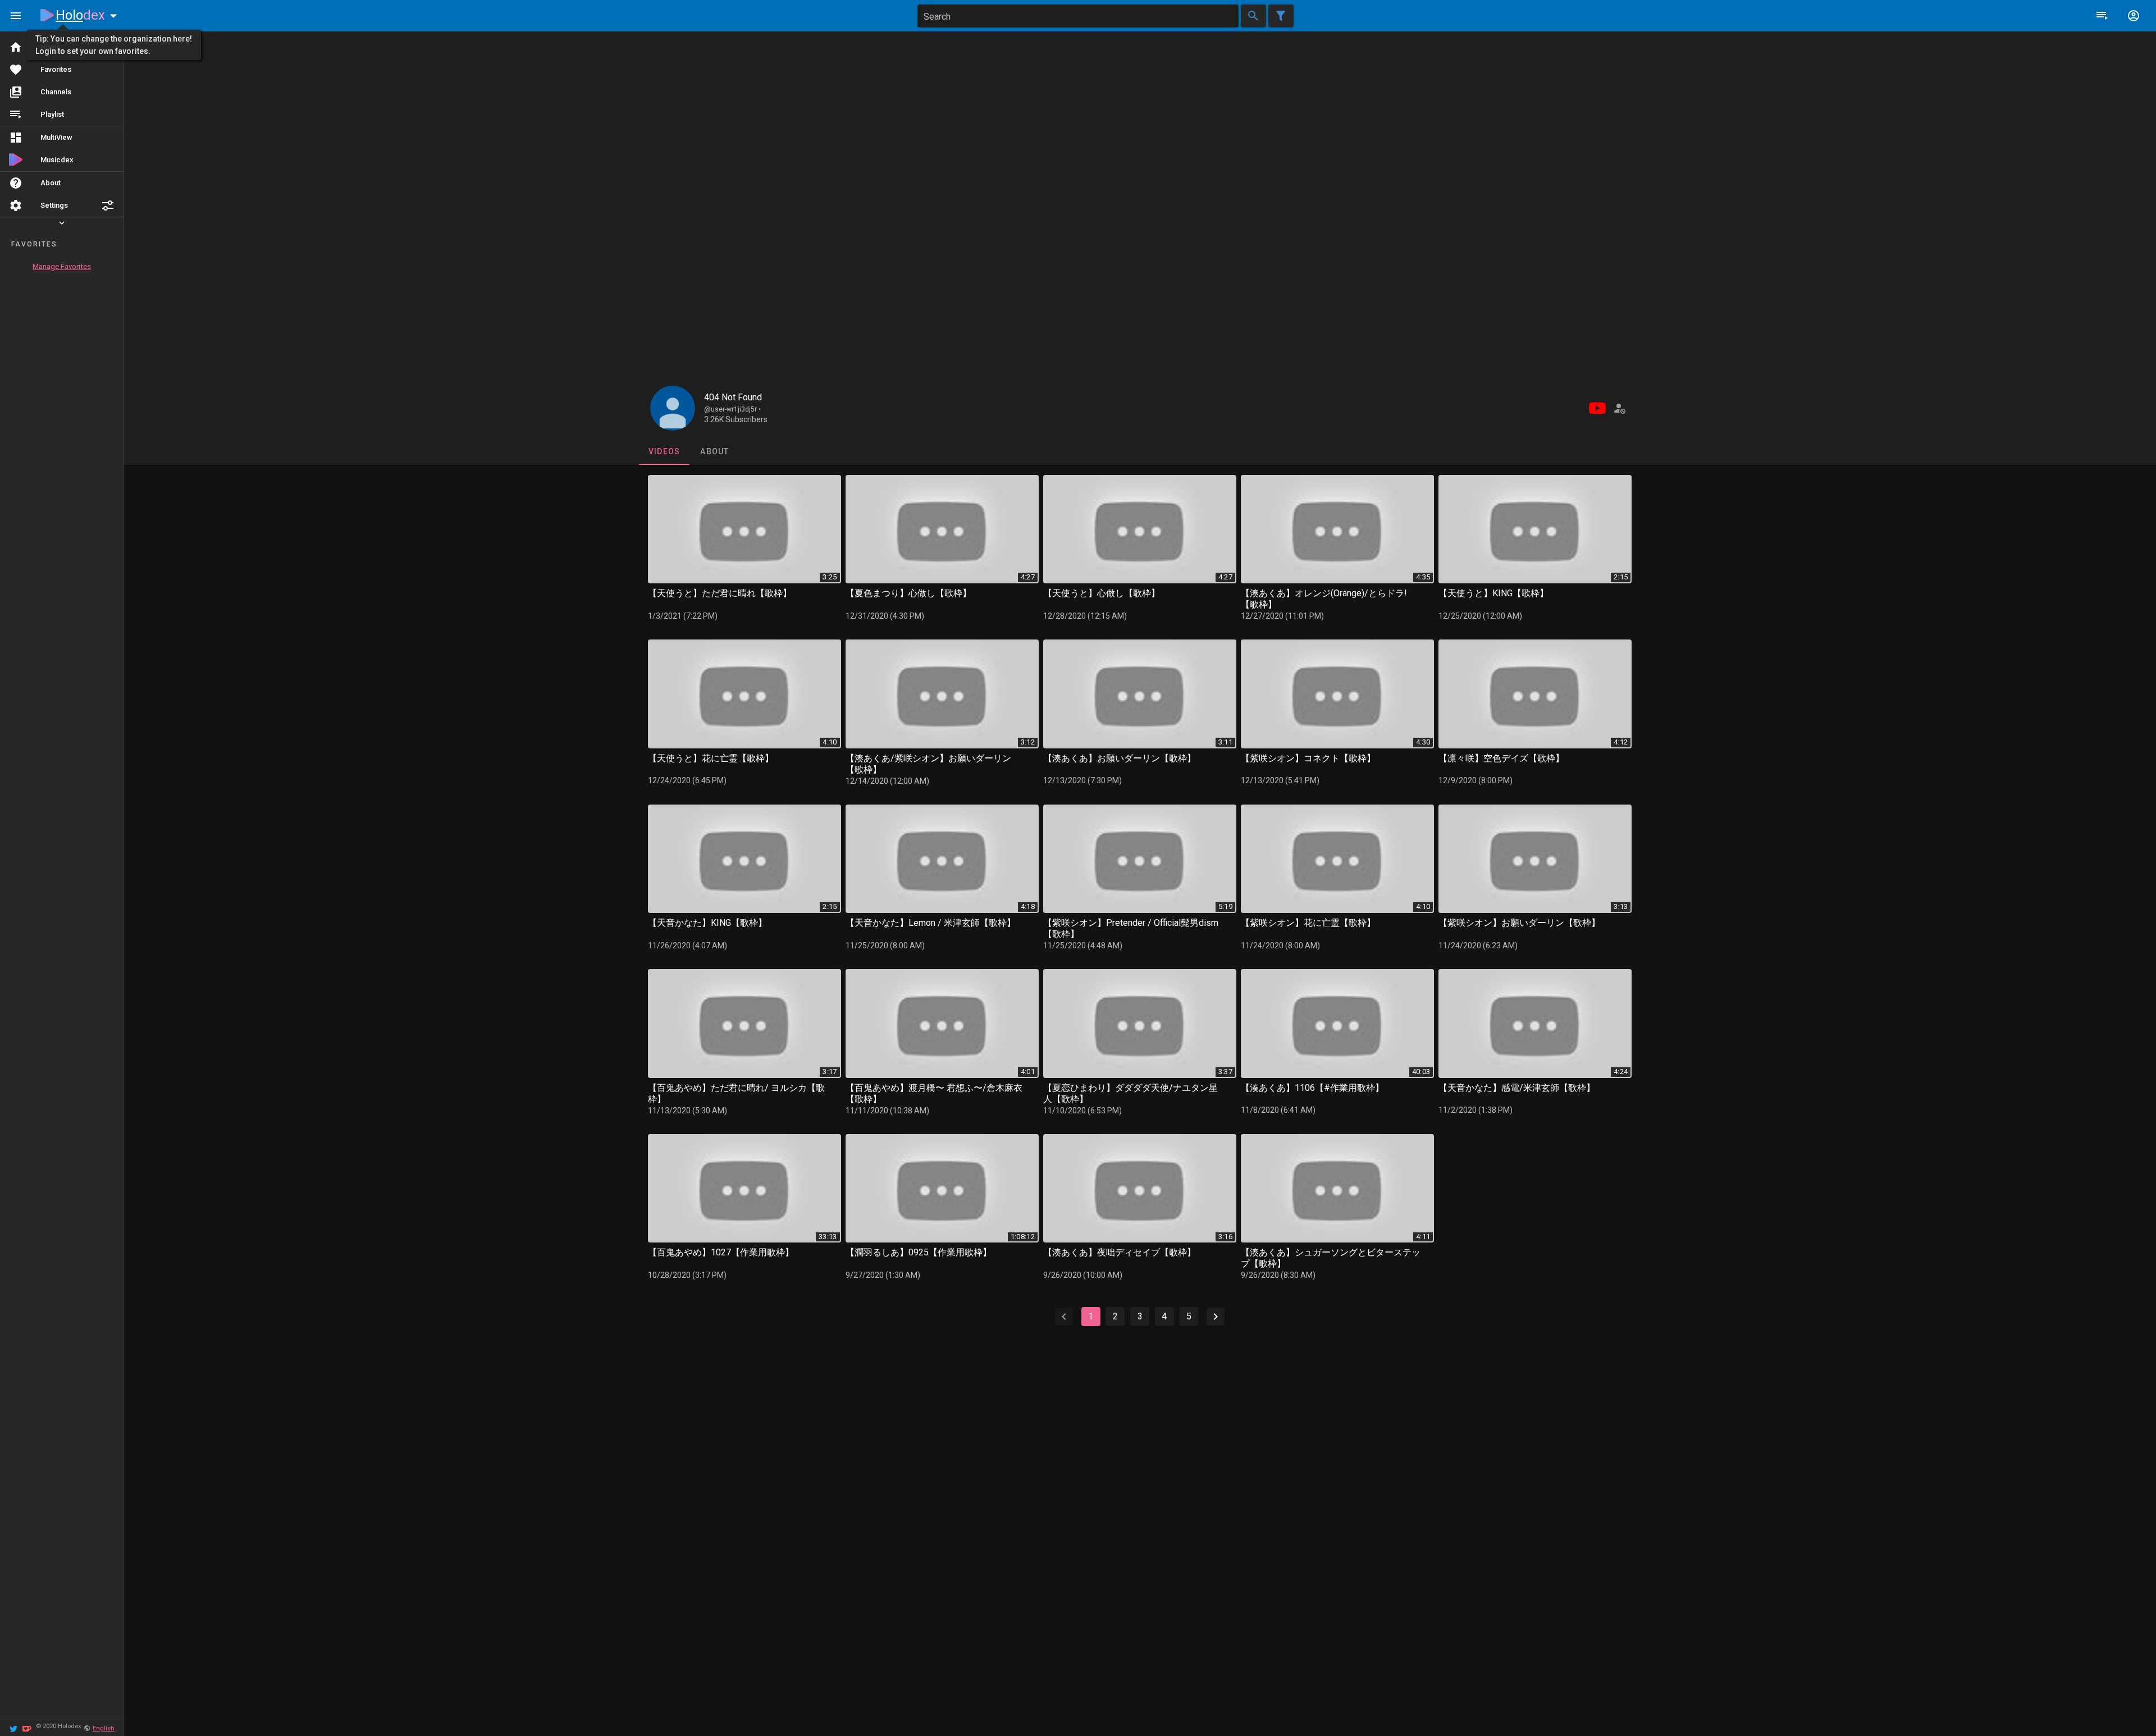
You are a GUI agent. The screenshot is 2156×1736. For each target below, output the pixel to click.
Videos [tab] (664, 451)
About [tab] (714, 451)
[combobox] (1078, 16)
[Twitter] (13, 1728)
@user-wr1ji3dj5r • (732, 409)
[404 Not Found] (673, 408)
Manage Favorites (62, 266)
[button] (108, 205)
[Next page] (1216, 1317)
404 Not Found (733, 397)
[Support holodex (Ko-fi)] (27, 1728)
